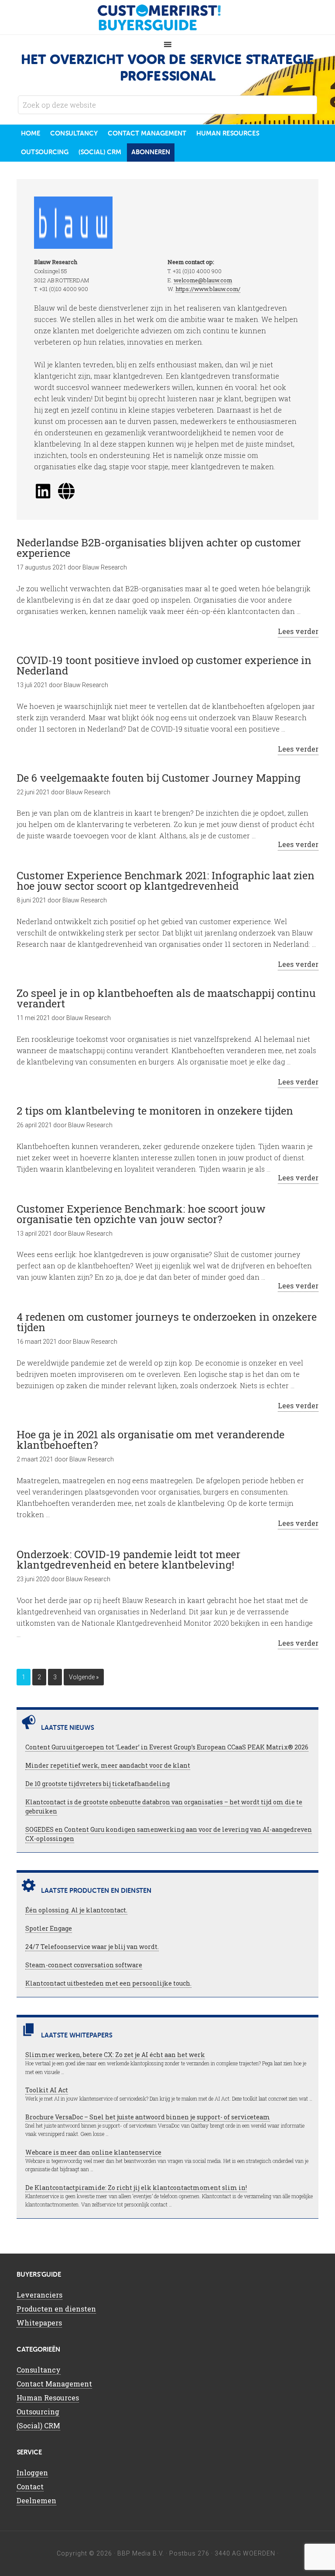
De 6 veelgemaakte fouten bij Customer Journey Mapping (159, 778)
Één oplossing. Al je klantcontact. (76, 1910)
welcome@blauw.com (203, 280)
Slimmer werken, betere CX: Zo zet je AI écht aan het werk (115, 2055)
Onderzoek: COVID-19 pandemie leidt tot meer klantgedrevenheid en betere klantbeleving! (128, 1559)
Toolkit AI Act (47, 2090)
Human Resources (48, 2398)
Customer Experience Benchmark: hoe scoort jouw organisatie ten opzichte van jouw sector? (141, 1214)
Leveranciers (39, 2295)
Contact (30, 2486)
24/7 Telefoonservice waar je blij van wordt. (92, 1947)
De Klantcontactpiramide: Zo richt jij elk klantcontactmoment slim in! (136, 2188)
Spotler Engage (49, 1928)
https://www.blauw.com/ (208, 289)
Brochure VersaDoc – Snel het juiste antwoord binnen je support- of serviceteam (148, 2117)
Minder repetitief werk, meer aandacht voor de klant (108, 1765)
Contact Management (54, 2384)
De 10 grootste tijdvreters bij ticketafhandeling (97, 1784)
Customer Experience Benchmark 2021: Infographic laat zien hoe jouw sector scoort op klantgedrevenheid (166, 881)
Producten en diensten (56, 2309)
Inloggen (32, 2473)
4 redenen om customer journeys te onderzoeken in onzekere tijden (167, 1322)
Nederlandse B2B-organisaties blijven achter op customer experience (159, 548)
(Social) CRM (38, 2425)
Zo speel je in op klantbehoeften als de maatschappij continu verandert (166, 998)
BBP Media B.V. (141, 2553)
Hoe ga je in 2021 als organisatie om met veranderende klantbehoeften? (150, 1440)
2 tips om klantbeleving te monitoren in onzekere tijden (155, 1111)
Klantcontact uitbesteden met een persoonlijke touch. (108, 1983)
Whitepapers (39, 2323)
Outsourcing (38, 2412)
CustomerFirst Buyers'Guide (167, 17)
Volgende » (84, 1677)
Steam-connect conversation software (84, 1965)
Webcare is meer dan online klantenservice (93, 2152)
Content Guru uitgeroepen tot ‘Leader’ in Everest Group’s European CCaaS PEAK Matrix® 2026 (167, 1747)
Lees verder (298, 631)
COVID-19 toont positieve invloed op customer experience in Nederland (164, 665)
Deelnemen (36, 2500)
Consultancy (39, 2370)
